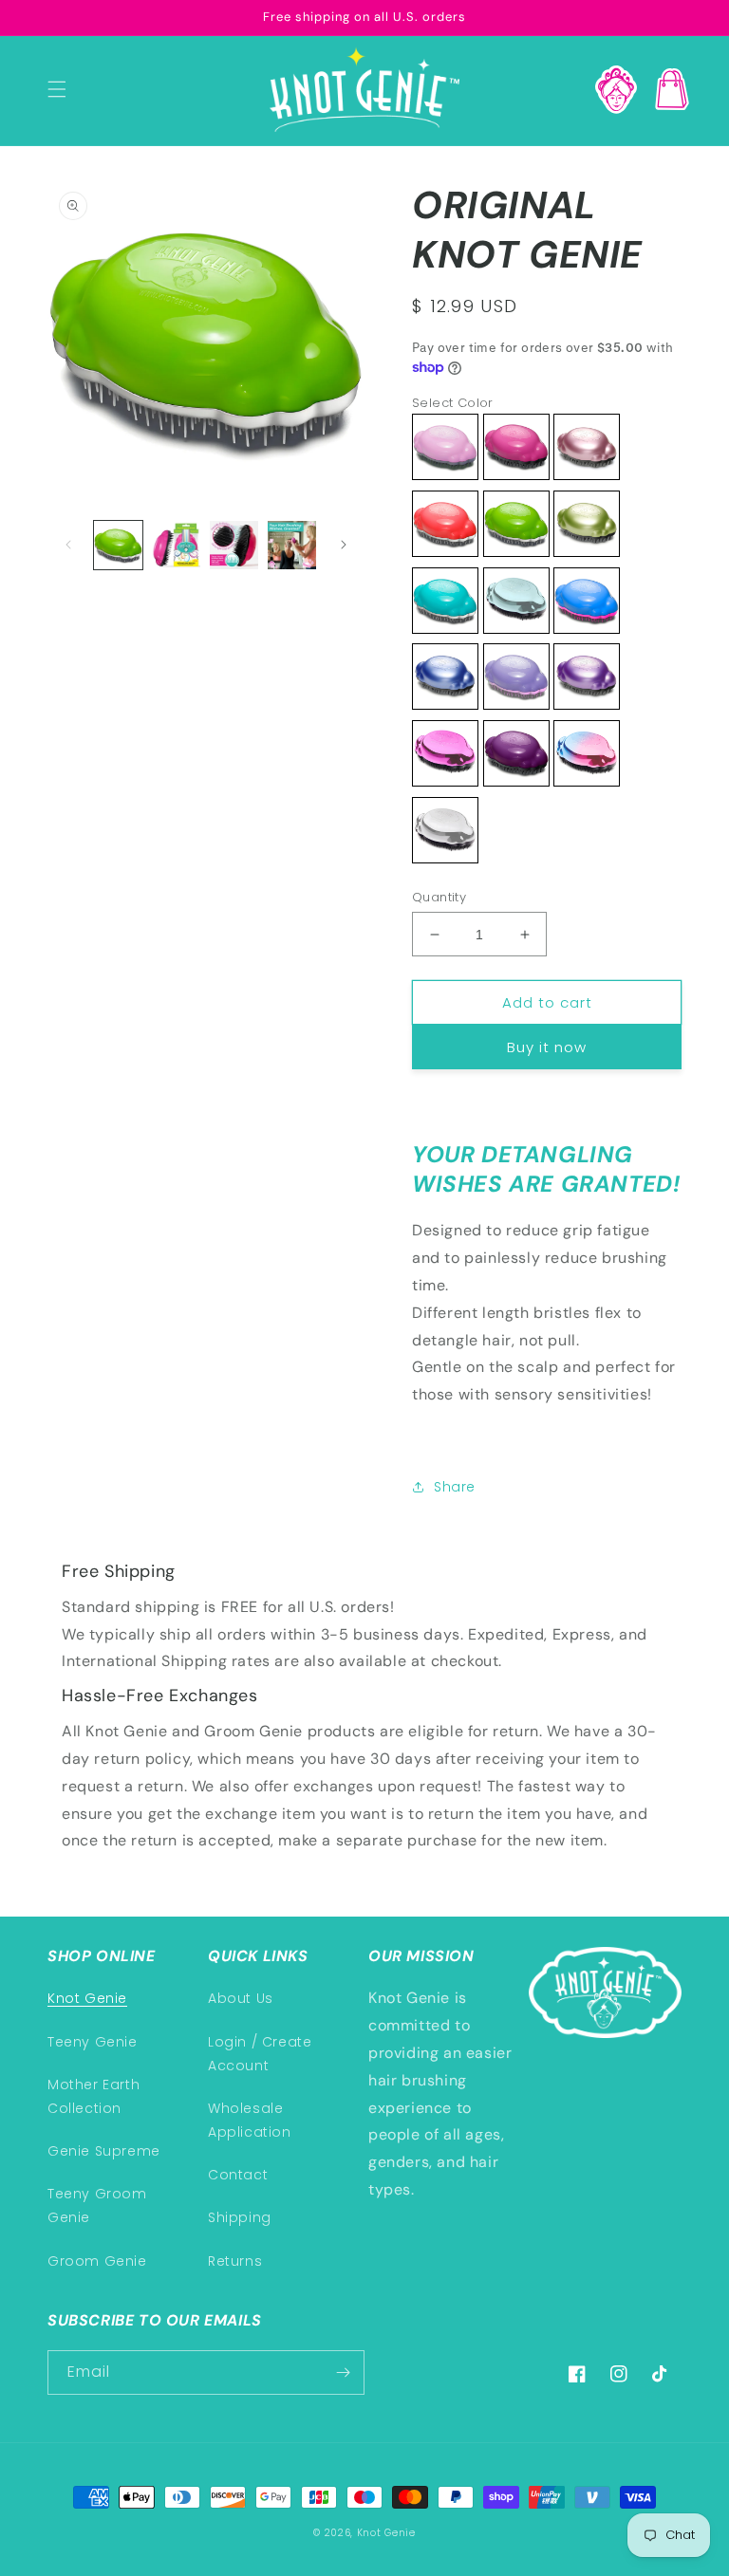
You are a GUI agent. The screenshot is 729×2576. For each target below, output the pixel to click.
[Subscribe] (343, 2372)
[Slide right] (344, 545)
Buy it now (547, 1047)
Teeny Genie (93, 2042)
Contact (238, 2175)
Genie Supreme (104, 2151)
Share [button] (455, 1487)
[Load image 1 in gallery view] (118, 545)
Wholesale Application (250, 2120)
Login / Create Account (260, 2054)
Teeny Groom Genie (97, 2205)
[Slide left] (68, 545)
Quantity (439, 897)
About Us (241, 1998)
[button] (57, 89)
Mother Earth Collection (93, 2096)
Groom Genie (97, 2261)
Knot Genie (87, 1998)
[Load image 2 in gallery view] (176, 545)
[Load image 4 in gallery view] (292, 545)
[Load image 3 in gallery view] (234, 545)
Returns (235, 2261)
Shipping (240, 2217)
